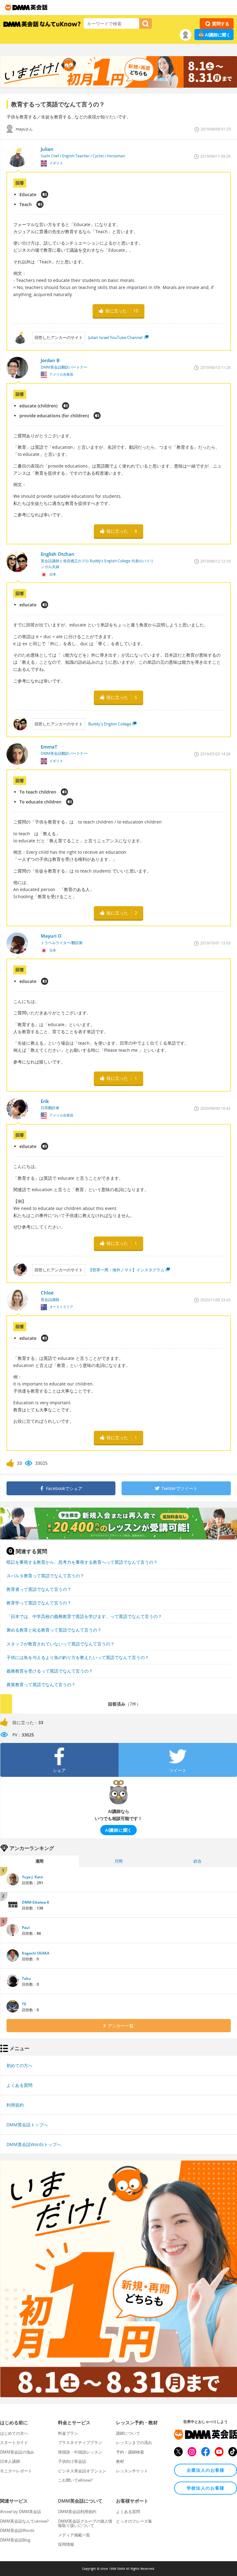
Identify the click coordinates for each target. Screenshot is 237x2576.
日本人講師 (10, 2461)
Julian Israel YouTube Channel (116, 337)
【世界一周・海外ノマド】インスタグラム (126, 1270)
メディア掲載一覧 (74, 2535)
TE (24, 2004)
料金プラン (68, 2433)
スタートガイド (14, 2442)
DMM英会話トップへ (27, 2125)
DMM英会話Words (17, 2530)
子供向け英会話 (72, 2461)
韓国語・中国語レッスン (80, 2452)
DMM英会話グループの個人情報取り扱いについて (85, 2523)
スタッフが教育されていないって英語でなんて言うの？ (60, 1644)
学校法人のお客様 (206, 2488)
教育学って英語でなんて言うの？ (39, 1603)
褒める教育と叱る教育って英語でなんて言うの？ (54, 1630)
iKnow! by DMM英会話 (21, 2512)
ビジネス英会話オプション (82, 2471)
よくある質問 (19, 2085)
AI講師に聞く (218, 35)
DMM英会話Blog (15, 2540)
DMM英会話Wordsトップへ (34, 2144)
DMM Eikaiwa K (36, 1902)
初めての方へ (19, 2065)
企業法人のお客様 (206, 2470)
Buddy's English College (110, 724)
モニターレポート (16, 2471)
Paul (26, 1928)
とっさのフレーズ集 (134, 2521)
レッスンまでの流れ (134, 2442)
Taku (26, 1978)
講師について (128, 2433)
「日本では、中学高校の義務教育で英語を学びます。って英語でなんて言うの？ (84, 1616)
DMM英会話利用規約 (77, 2512)
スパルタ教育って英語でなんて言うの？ (45, 1576)
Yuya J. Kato (32, 1877)
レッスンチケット (132, 2471)
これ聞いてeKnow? (75, 2480)
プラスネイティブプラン (80, 2442)
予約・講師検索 (130, 2452)
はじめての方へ (14, 2433)
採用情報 (66, 2544)
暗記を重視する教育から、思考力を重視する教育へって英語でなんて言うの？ (82, 1562)
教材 (120, 2461)
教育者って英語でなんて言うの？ (39, 1589)
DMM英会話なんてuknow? (24, 2521)
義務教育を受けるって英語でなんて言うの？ (50, 1671)
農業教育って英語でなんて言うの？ (41, 1684)
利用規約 (15, 2105)
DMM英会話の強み (17, 2452)
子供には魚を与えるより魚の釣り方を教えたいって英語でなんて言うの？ (78, 1657)
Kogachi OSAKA (36, 1953)
